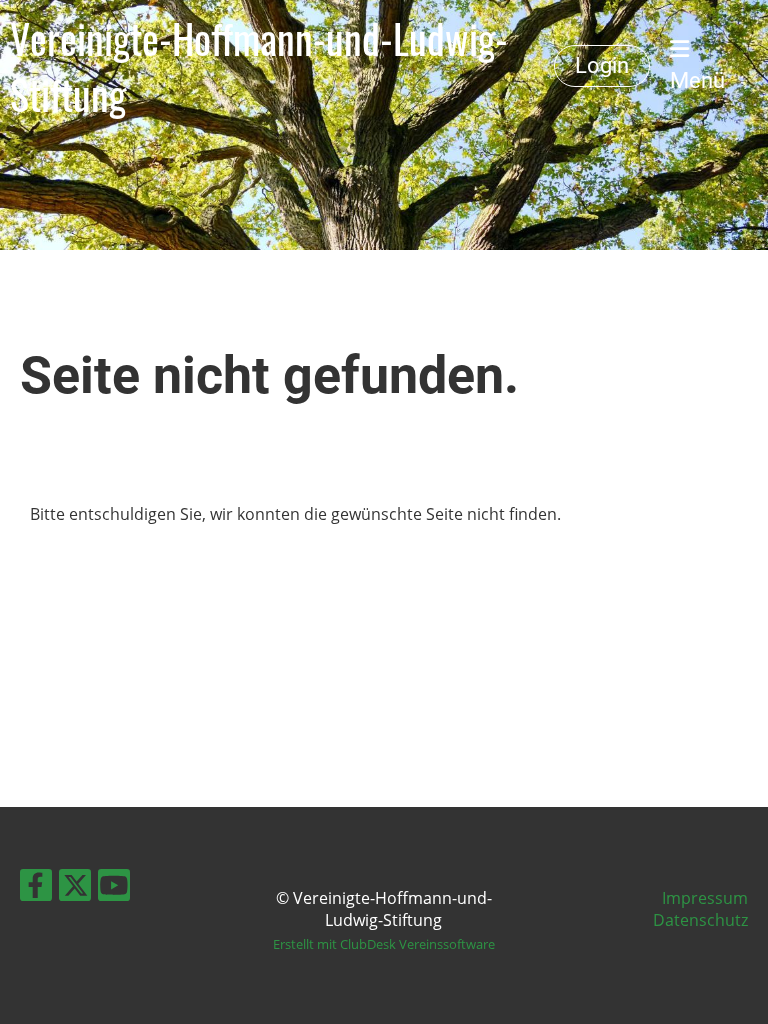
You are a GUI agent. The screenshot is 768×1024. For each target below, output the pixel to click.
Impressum (705, 898)
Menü (697, 80)
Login (602, 65)
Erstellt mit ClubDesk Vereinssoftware (384, 944)
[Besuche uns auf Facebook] (36, 888)
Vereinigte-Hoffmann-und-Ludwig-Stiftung (259, 66)
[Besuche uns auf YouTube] (114, 888)
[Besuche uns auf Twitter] (75, 888)
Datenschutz (700, 920)
